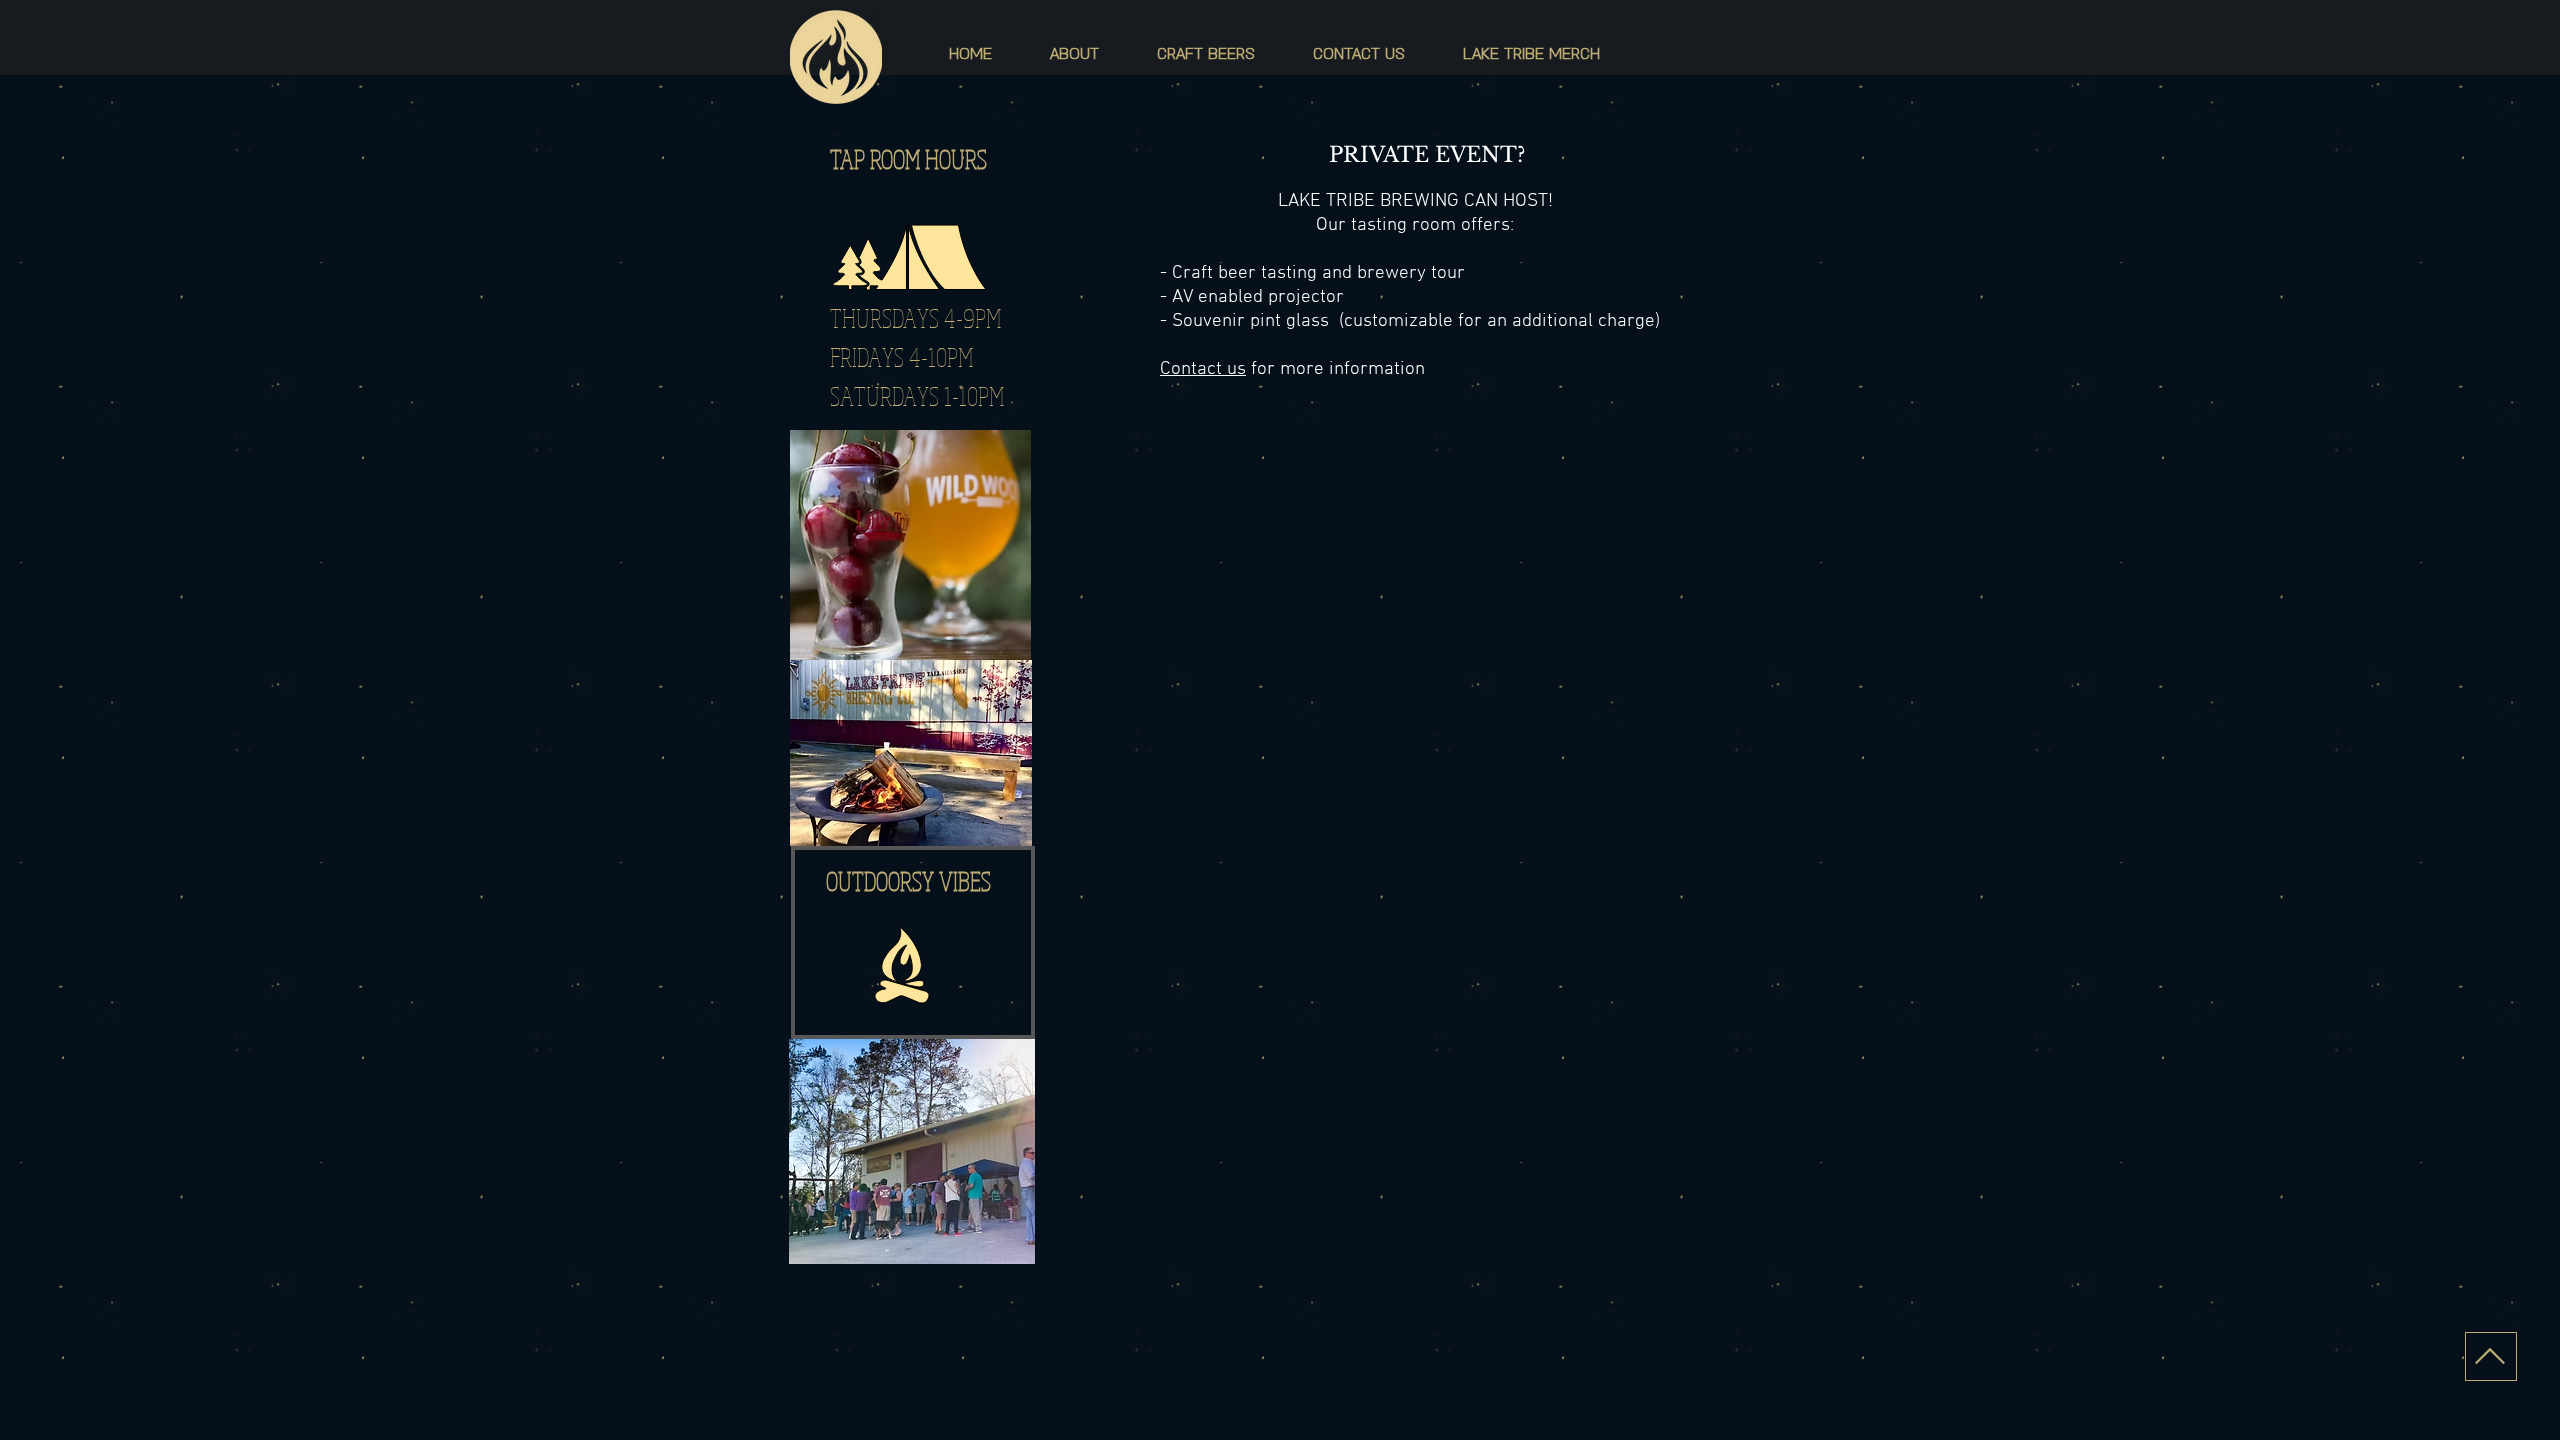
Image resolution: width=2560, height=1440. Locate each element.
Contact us (1203, 369)
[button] (1074, 54)
